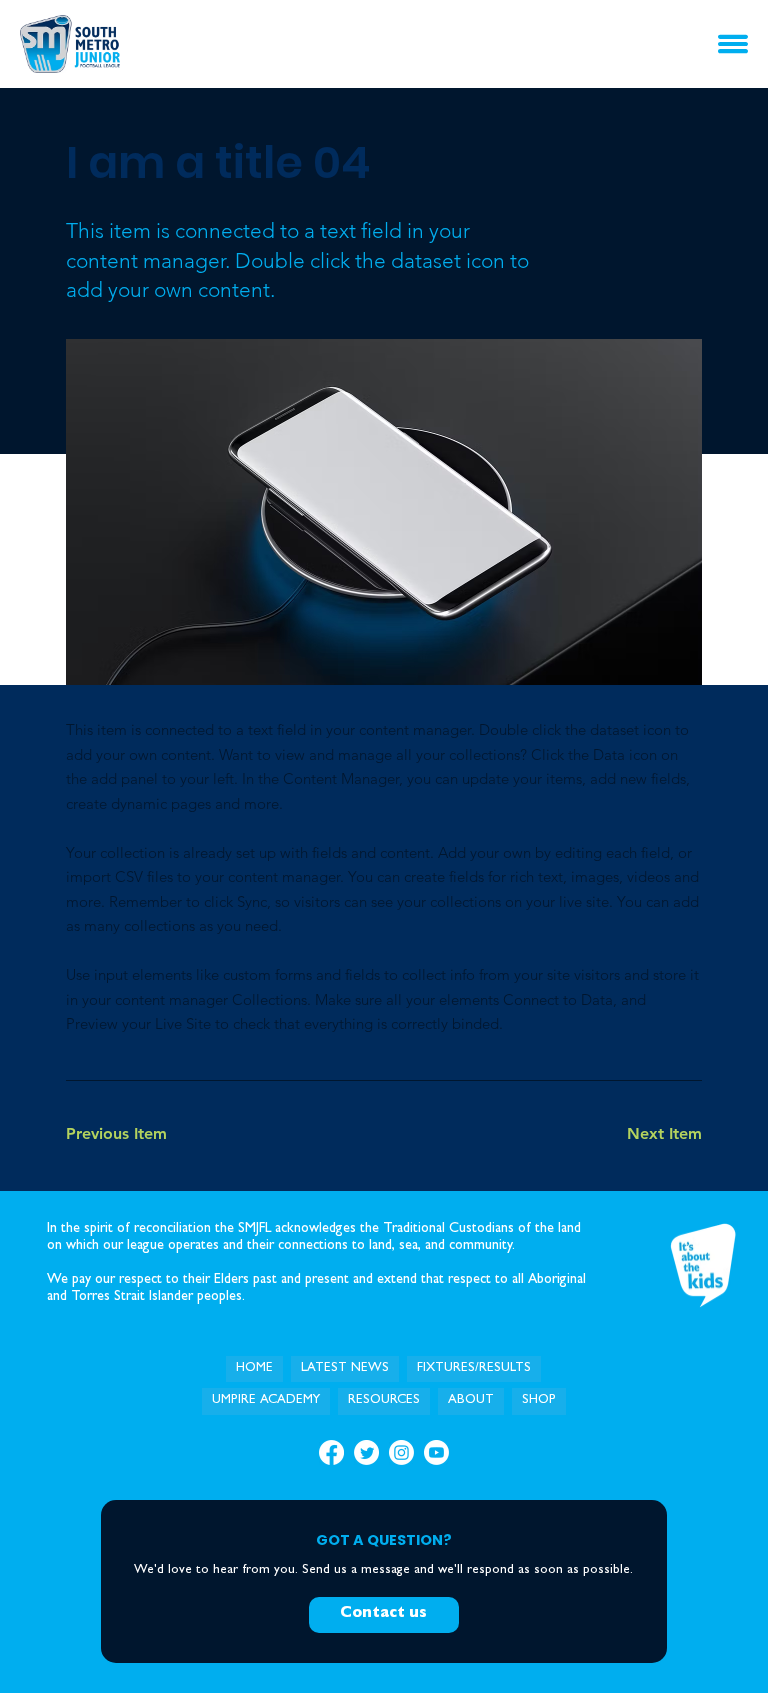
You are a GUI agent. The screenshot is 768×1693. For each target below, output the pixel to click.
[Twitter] (366, 1452)
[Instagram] (401, 1452)
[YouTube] (436, 1452)
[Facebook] (331, 1452)
